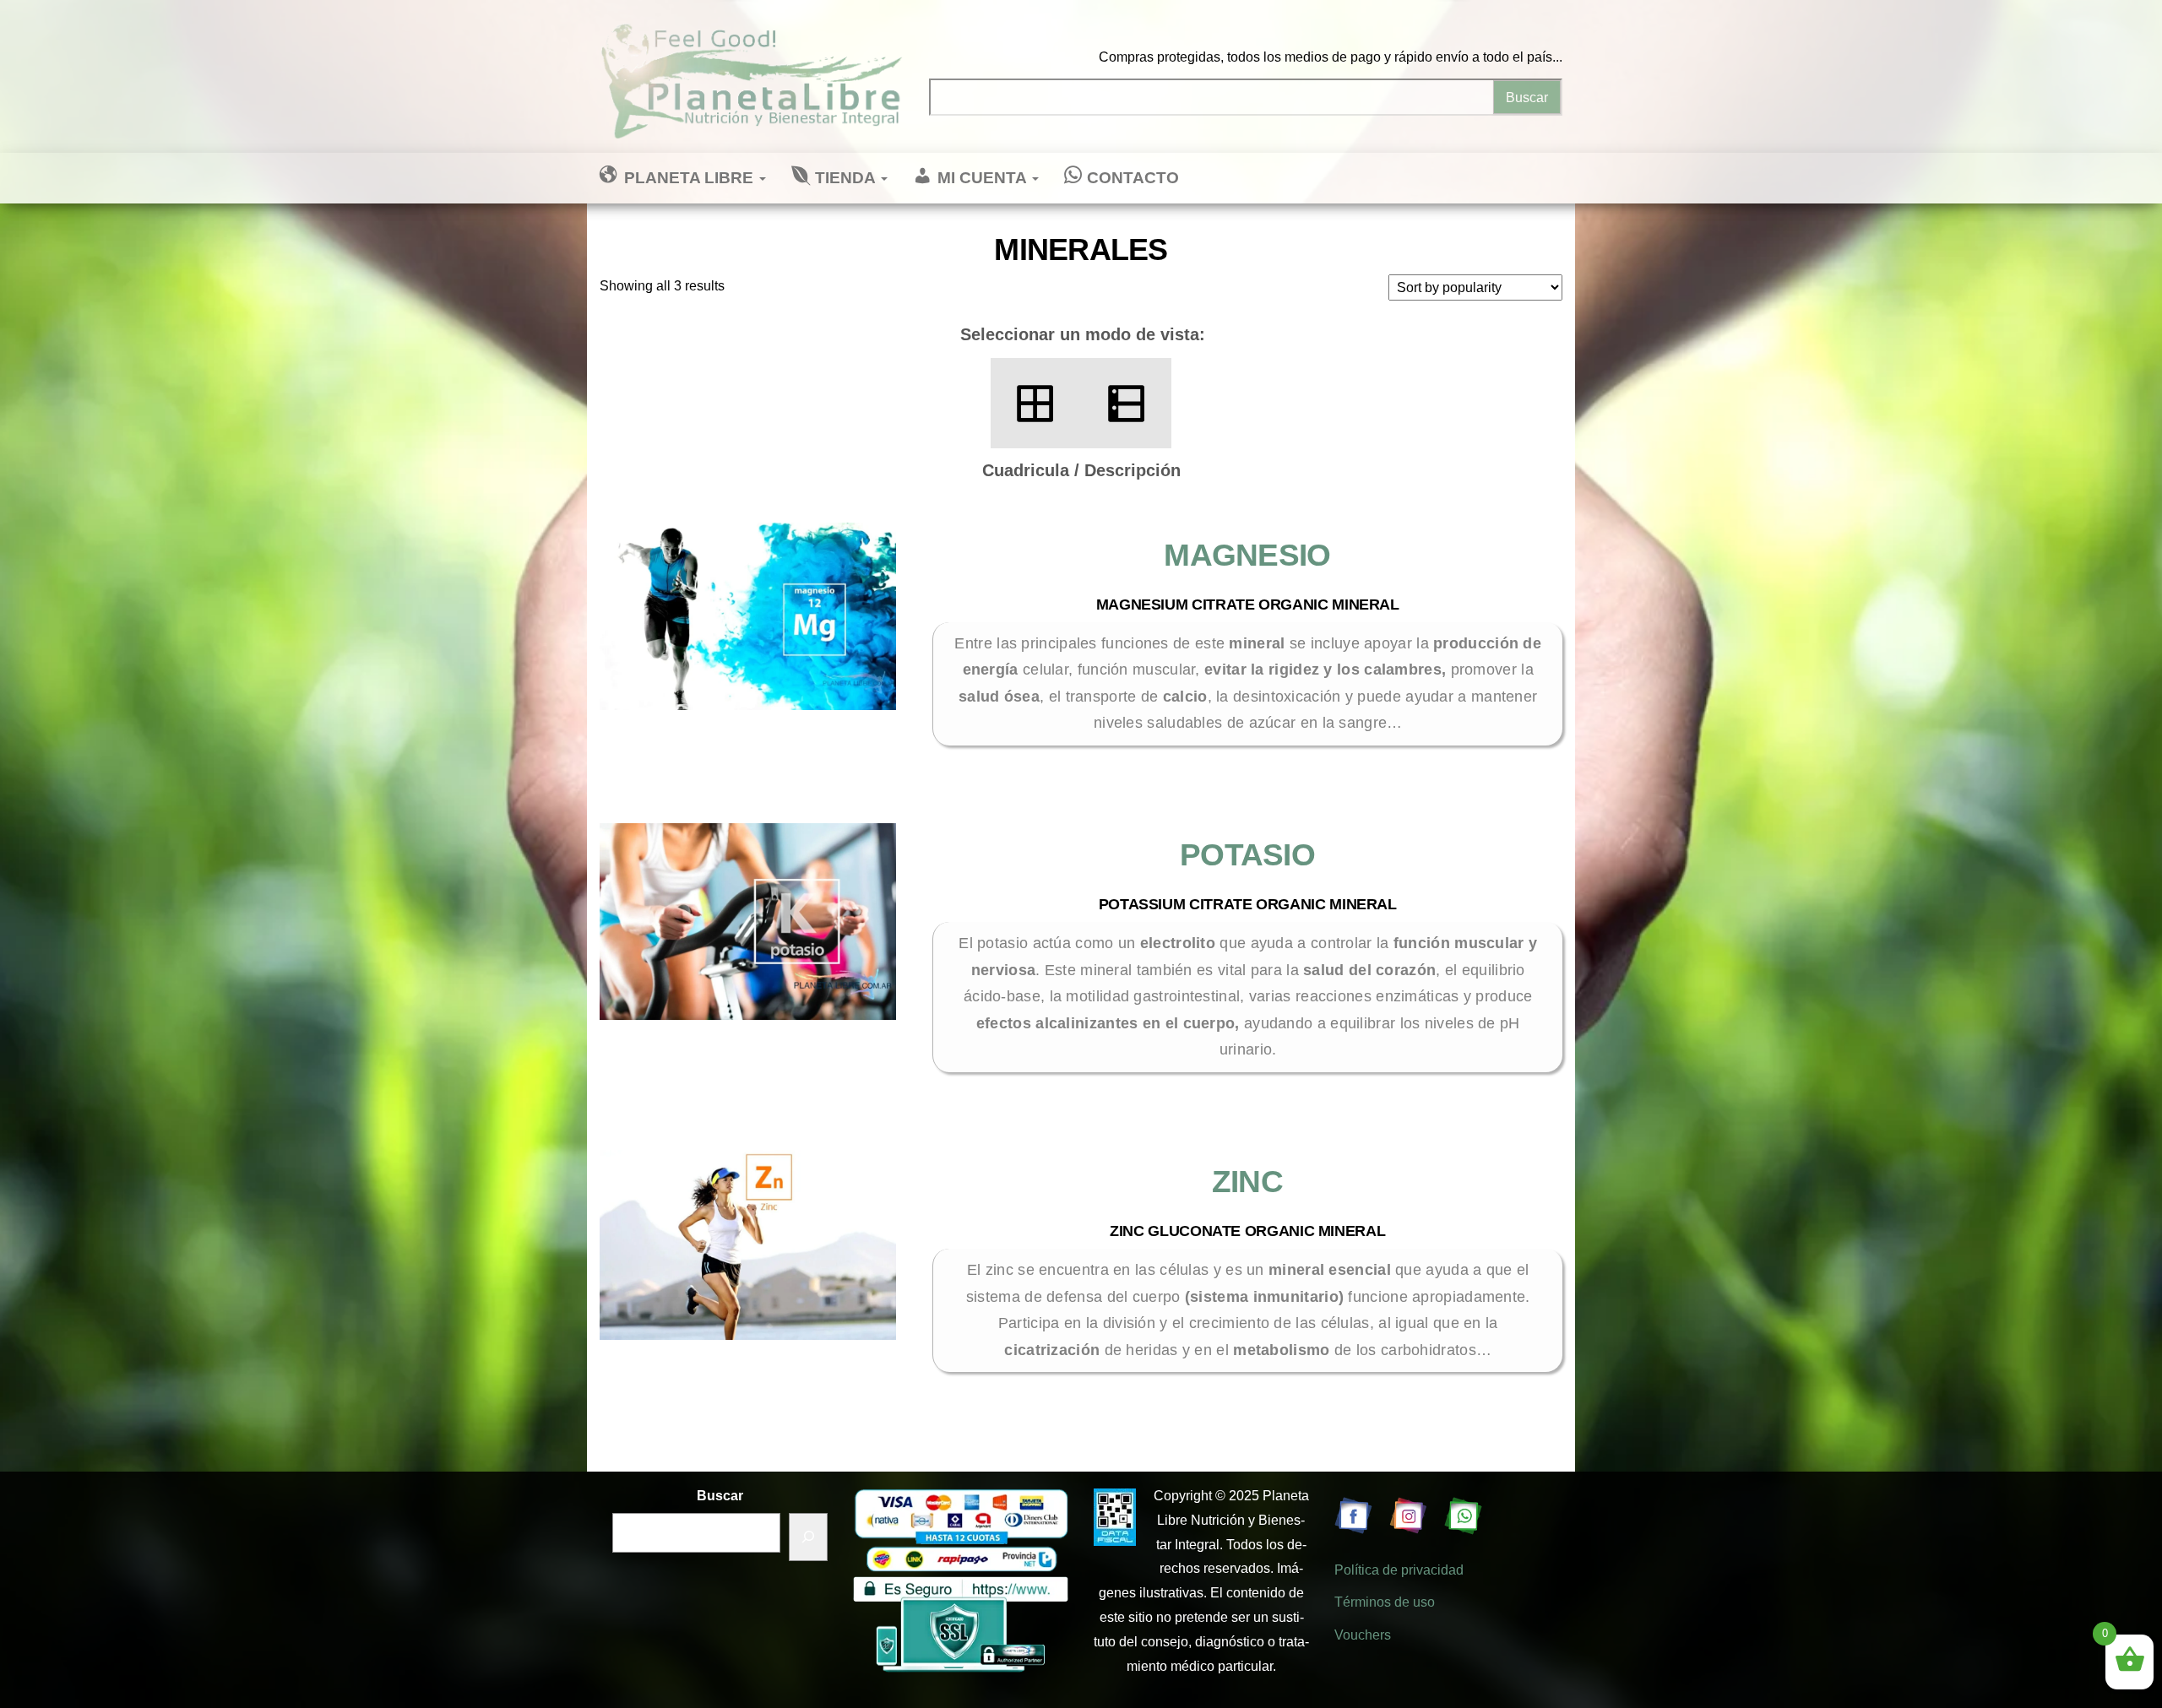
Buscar (720, 1496)
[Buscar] (808, 1537)
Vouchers (1363, 1635)
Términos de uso (1385, 1602)
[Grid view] (1036, 403)
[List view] (1126, 403)
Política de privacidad (1399, 1570)
